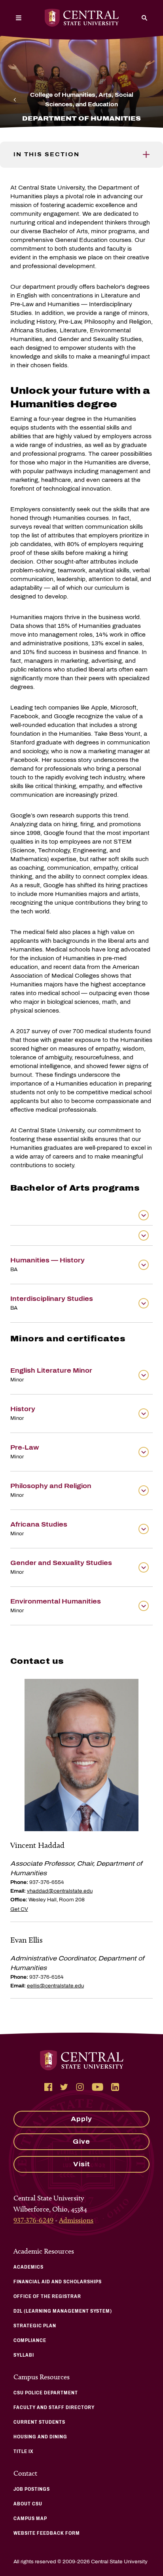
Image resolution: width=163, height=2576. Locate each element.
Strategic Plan (35, 2326)
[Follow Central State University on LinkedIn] (115, 2087)
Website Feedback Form (47, 2533)
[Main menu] (19, 18)
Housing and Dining (40, 2437)
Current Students (39, 2422)
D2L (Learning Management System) (63, 2311)
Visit (82, 2164)
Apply (81, 2119)
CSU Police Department (46, 2393)
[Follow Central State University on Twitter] (64, 2087)
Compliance (30, 2340)
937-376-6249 (33, 2220)
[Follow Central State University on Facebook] (48, 2087)
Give (81, 2142)
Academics (28, 2267)
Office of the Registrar (47, 2296)
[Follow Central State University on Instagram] (80, 2087)
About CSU (28, 2504)
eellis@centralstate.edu (55, 1986)
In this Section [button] (46, 154)
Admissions (76, 2220)
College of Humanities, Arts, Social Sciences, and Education (82, 100)
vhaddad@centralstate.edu (60, 1891)
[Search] (144, 18)
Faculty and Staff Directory (54, 2407)
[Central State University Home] (82, 18)
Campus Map (30, 2518)
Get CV (19, 1909)
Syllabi (24, 2355)
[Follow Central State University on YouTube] (98, 2087)
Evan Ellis (27, 1940)
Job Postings (32, 2489)
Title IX (24, 2451)
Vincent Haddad (37, 1845)
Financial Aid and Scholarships (58, 2282)
